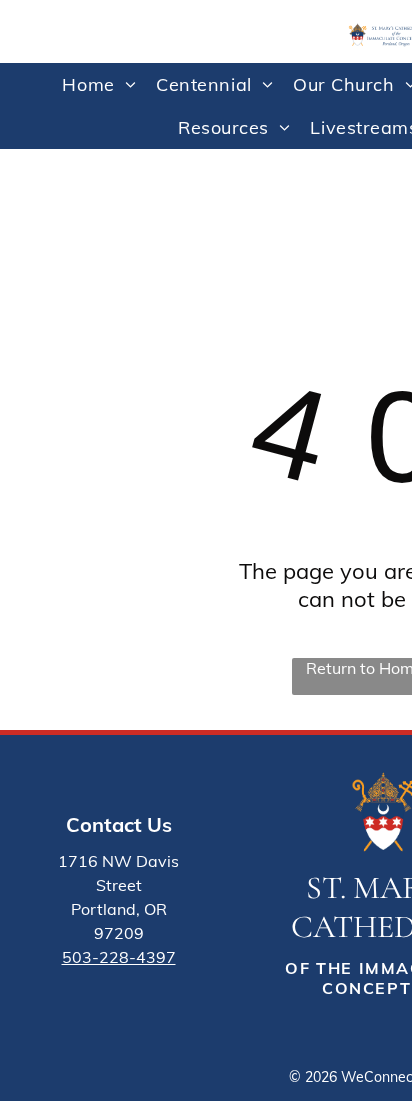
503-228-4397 (119, 957)
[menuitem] (99, 84)
